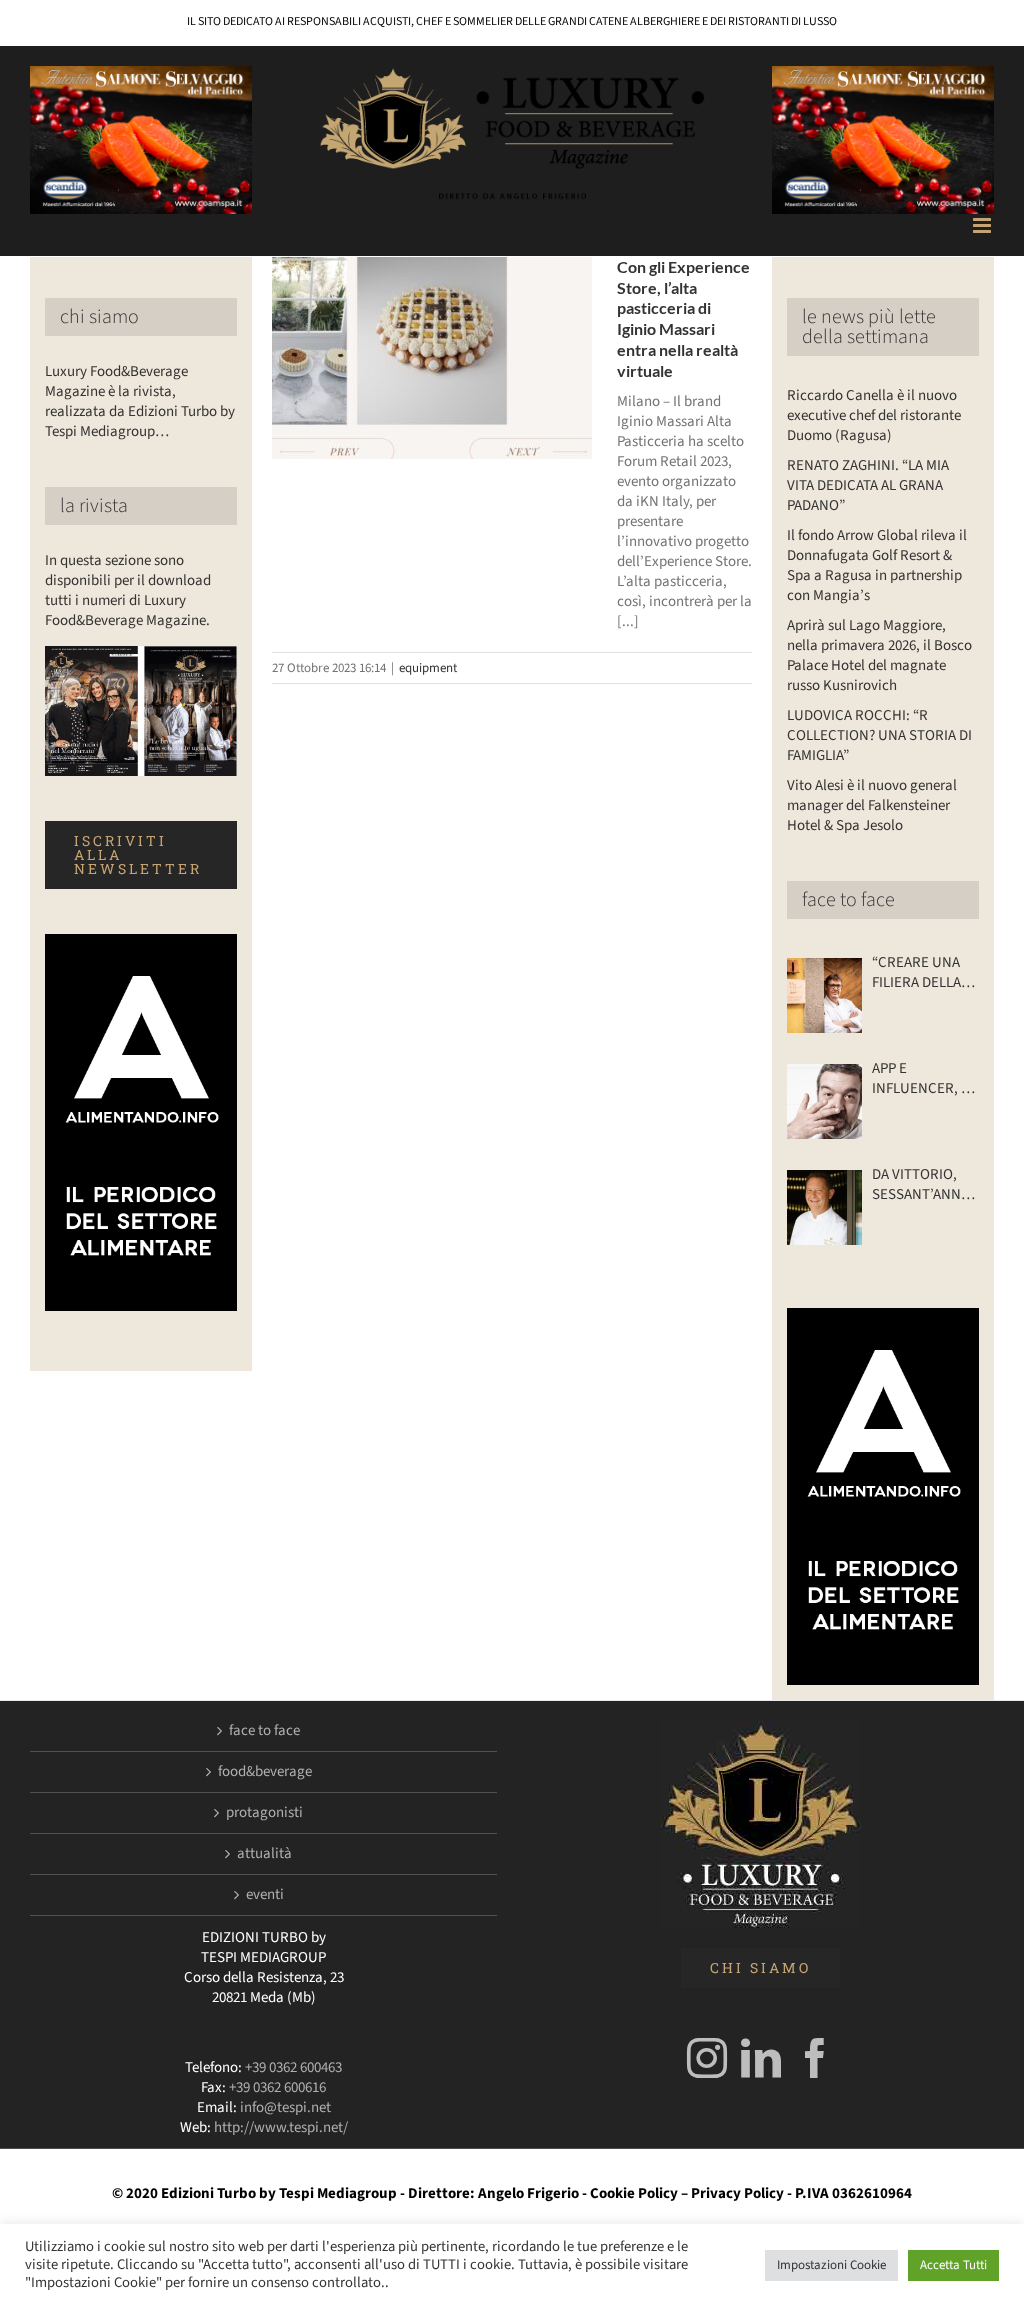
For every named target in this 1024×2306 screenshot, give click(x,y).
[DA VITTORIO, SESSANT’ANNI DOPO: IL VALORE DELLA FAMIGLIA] (824, 1207)
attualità (264, 1854)
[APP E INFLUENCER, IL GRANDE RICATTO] (824, 1101)
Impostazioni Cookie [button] (831, 2265)
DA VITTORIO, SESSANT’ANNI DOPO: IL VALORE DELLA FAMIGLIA (918, 1185)
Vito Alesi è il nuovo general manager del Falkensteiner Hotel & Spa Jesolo (872, 805)
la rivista (94, 506)
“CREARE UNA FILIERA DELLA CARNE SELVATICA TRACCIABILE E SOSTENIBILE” (919, 973)
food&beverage (265, 1772)
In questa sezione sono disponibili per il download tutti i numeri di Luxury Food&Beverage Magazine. (128, 590)
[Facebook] (815, 2058)
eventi (265, 1895)
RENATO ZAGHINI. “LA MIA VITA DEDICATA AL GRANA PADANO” (868, 485)
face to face (848, 900)
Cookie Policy (634, 2193)
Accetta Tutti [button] (953, 2265)
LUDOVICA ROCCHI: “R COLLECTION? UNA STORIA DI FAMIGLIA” (879, 735)
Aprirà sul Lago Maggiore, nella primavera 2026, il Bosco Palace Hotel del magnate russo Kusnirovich (879, 655)
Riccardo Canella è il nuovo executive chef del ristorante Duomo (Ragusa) (874, 415)
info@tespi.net (285, 2107)
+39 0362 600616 (277, 2087)
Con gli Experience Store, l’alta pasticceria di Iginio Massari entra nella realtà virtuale (683, 318)
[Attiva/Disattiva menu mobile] (983, 225)
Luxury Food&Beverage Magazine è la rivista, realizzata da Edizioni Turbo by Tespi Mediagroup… (140, 401)
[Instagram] (707, 2058)
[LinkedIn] (761, 2058)
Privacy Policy (737, 2193)
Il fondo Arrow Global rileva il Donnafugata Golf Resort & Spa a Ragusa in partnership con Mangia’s (877, 565)
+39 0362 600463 (293, 2067)
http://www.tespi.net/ (281, 2127)
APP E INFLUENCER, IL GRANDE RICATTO (922, 1079)
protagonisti (264, 1813)
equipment (428, 668)
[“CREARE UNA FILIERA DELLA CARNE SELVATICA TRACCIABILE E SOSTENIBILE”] (824, 995)
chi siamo (99, 317)
